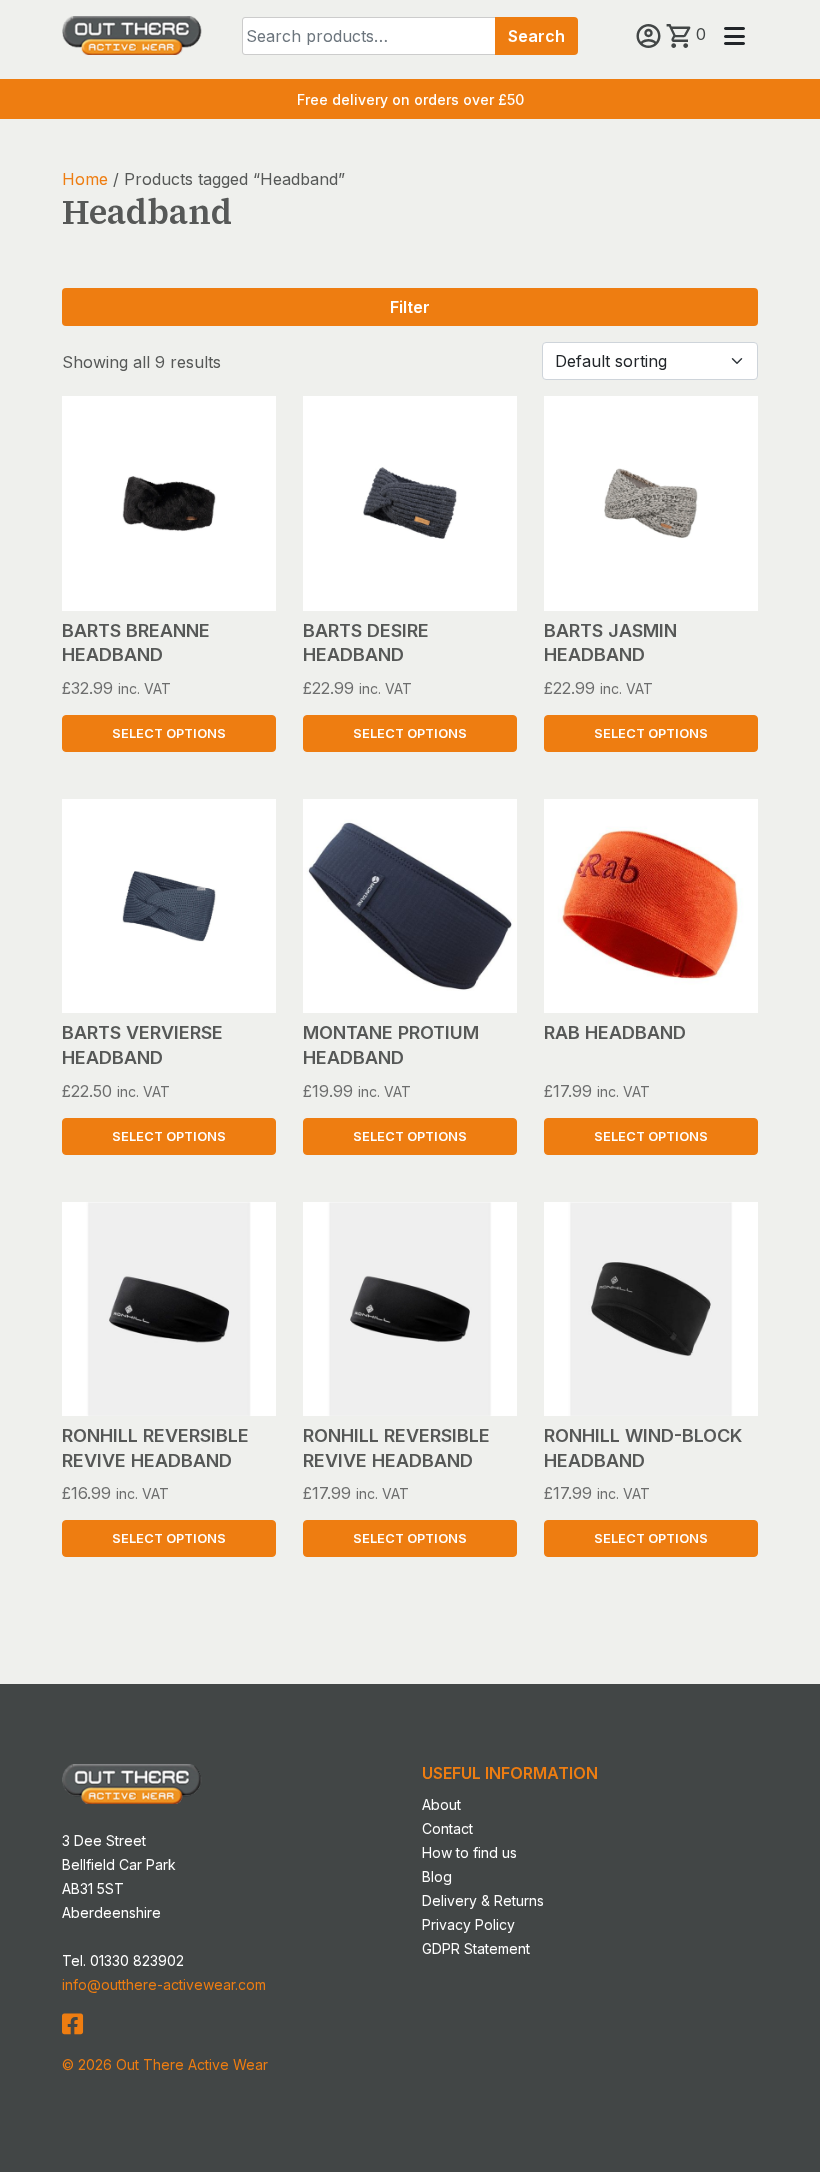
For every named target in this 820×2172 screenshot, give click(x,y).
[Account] (651, 34)
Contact (447, 1828)
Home (85, 179)
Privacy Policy (468, 1924)
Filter (410, 307)
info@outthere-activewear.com (164, 1984)
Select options (169, 733)
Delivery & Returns (483, 1900)
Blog (437, 1876)
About (441, 1804)
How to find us (469, 1852)
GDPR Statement (476, 1948)
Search (536, 36)
